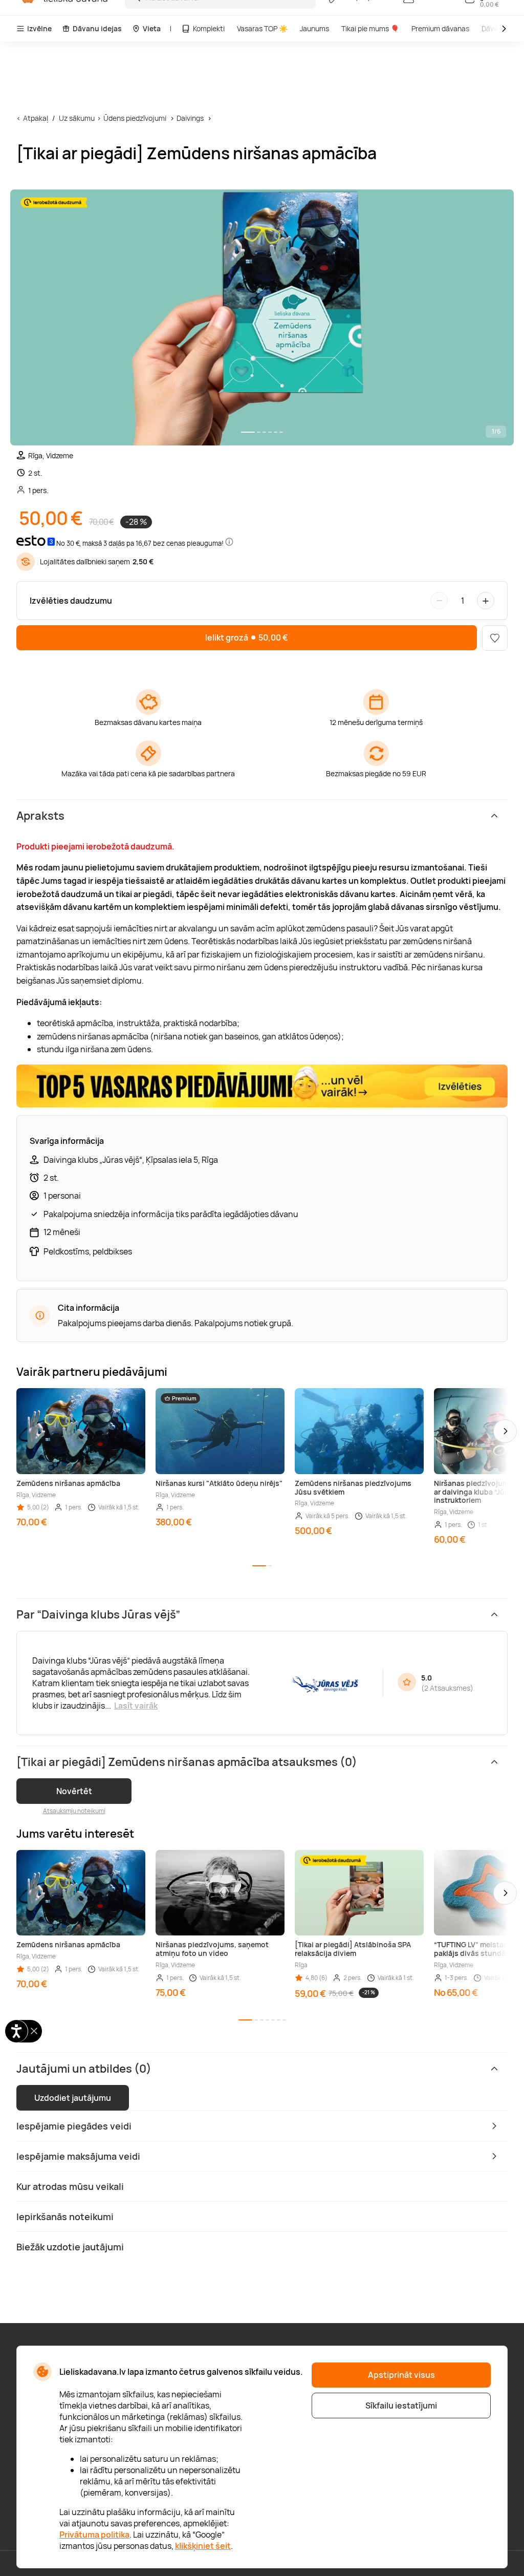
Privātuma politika (94, 2535)
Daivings (190, 118)
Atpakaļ (36, 118)
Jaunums (314, 28)
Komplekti (209, 28)
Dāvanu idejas (97, 28)
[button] (505, 1431)
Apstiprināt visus (401, 2375)
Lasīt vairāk (136, 1706)
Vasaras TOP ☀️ (262, 28)
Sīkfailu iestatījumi (401, 2405)
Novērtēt (74, 1791)
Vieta (152, 28)
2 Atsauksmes (447, 1688)
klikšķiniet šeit (203, 2546)
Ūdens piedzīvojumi (135, 118)
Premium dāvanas (440, 28)
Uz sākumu (77, 118)
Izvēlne (39, 28)
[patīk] (495, 638)
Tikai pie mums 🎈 (370, 28)
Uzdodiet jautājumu (73, 2098)
